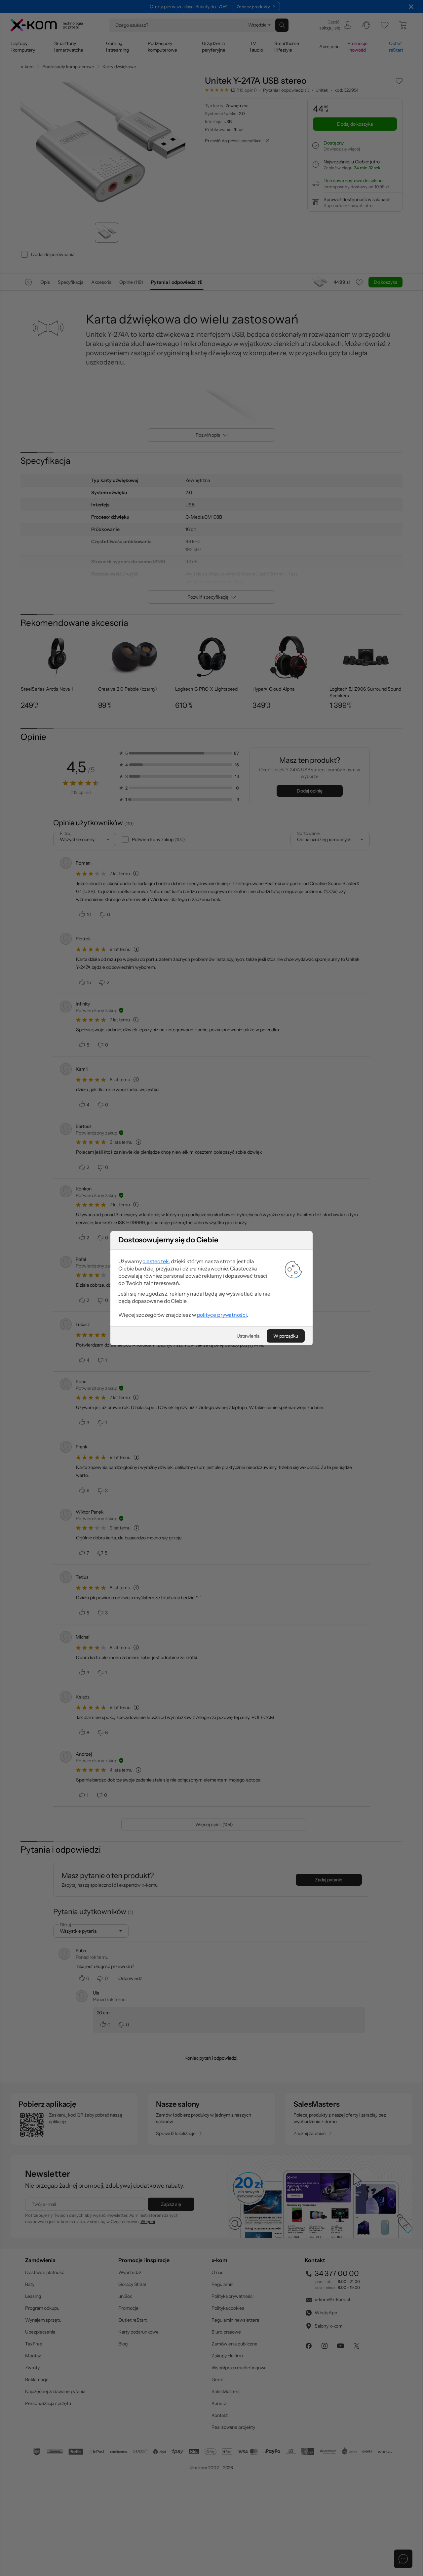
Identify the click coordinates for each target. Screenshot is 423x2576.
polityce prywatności (222, 1315)
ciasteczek (155, 1261)
